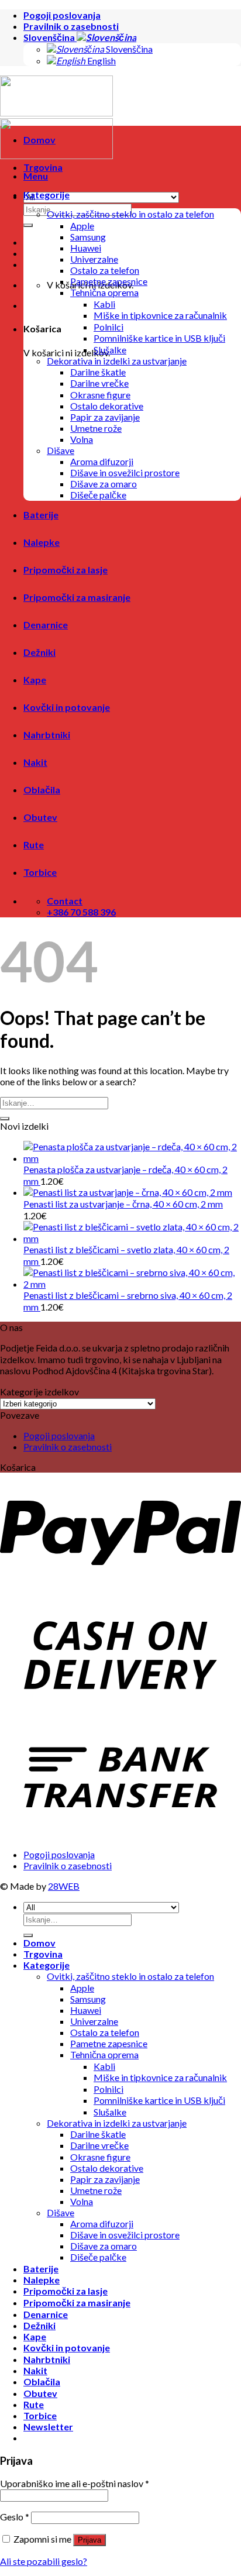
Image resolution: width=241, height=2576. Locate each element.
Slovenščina (50, 37)
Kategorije (47, 195)
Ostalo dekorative (107, 406)
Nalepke (42, 542)
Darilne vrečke (99, 383)
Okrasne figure (100, 395)
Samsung (88, 237)
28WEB (64, 1886)
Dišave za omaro (104, 484)
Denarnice (46, 625)
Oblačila (42, 790)
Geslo (15, 2517)
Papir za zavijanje (105, 417)
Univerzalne (94, 259)
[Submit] (5, 1119)
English (101, 61)
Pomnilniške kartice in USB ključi (159, 338)
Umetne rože (96, 428)
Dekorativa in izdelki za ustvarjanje (117, 361)
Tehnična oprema (104, 292)
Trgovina (43, 167)
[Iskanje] (28, 225)
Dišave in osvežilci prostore (125, 472)
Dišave (61, 450)
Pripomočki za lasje (66, 570)
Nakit (35, 762)
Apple (82, 226)
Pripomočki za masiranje (77, 597)
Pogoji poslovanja (62, 15)
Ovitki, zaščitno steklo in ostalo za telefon (130, 214)
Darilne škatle (98, 372)
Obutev (40, 817)
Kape (35, 680)
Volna (82, 439)
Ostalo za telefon (105, 270)
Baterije (41, 515)
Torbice (40, 872)
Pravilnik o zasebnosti (71, 26)
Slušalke (110, 350)
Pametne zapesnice (109, 281)
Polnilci (109, 327)
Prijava (89, 2540)
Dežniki (39, 652)
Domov (39, 140)
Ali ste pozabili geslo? (44, 2561)
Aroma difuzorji (102, 461)
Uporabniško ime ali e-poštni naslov (75, 2483)
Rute (34, 845)
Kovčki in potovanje (67, 707)
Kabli (104, 304)
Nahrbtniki (47, 735)
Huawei (86, 248)
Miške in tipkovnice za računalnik (160, 315)
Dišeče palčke (98, 495)
